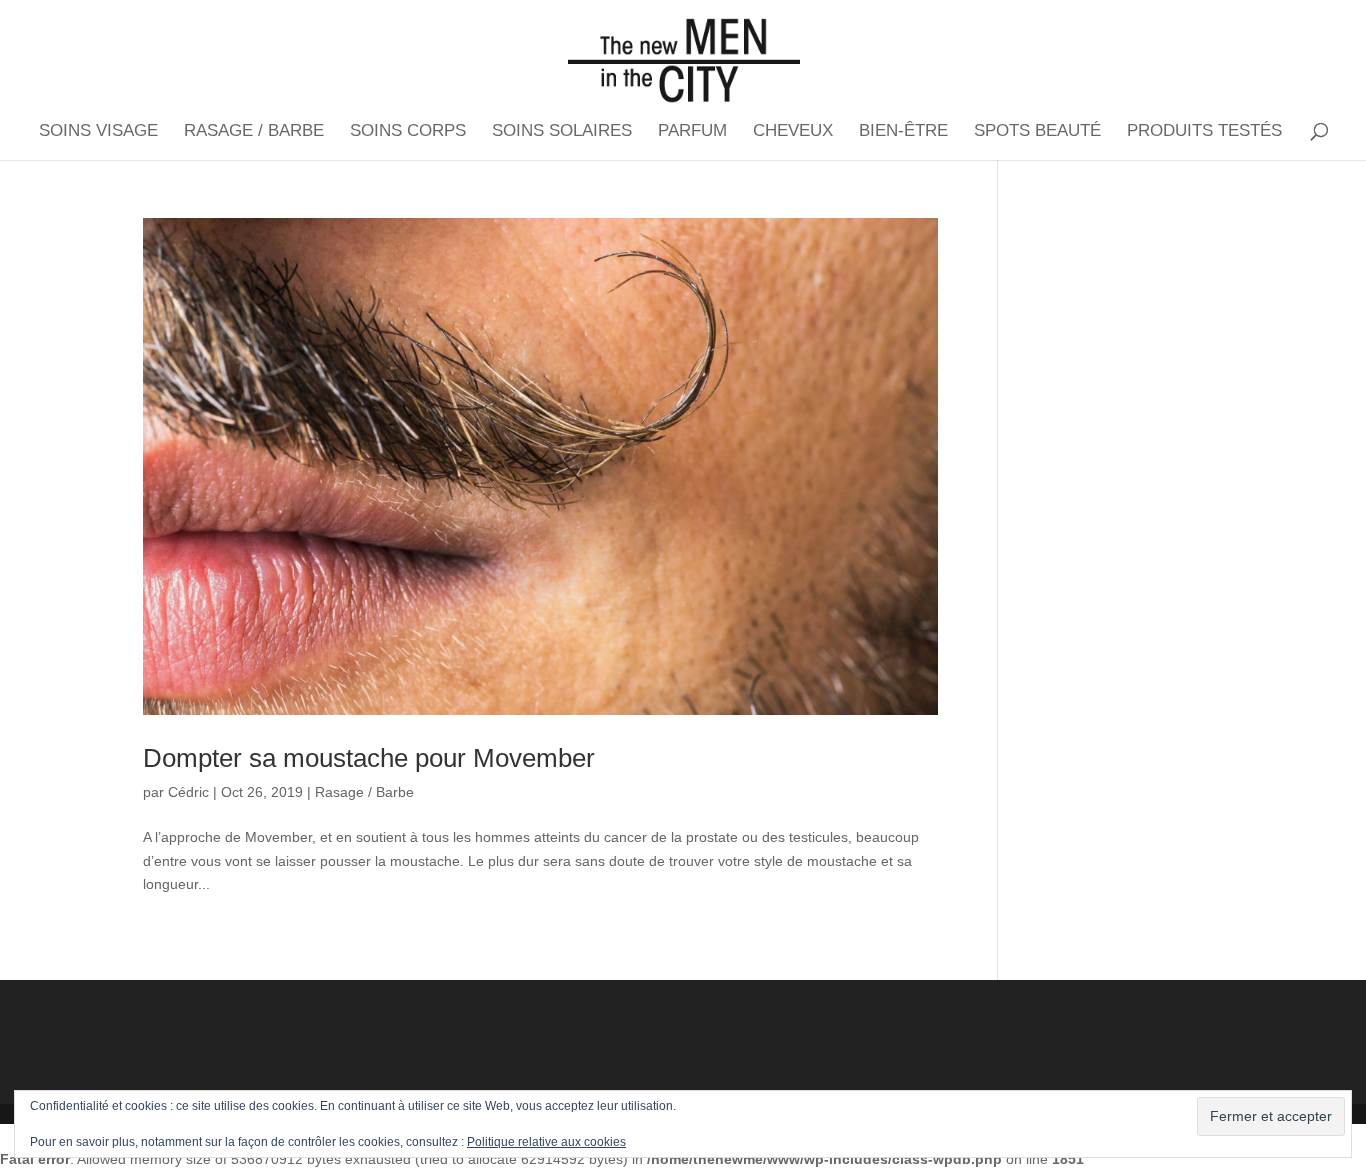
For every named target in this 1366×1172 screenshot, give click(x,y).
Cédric (188, 792)
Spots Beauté (1037, 132)
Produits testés (1204, 132)
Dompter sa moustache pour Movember (369, 758)
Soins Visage (98, 132)
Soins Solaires (562, 132)
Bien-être (903, 132)
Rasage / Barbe (254, 132)
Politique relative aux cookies (546, 1142)
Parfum (692, 132)
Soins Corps (408, 132)
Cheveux (793, 132)
